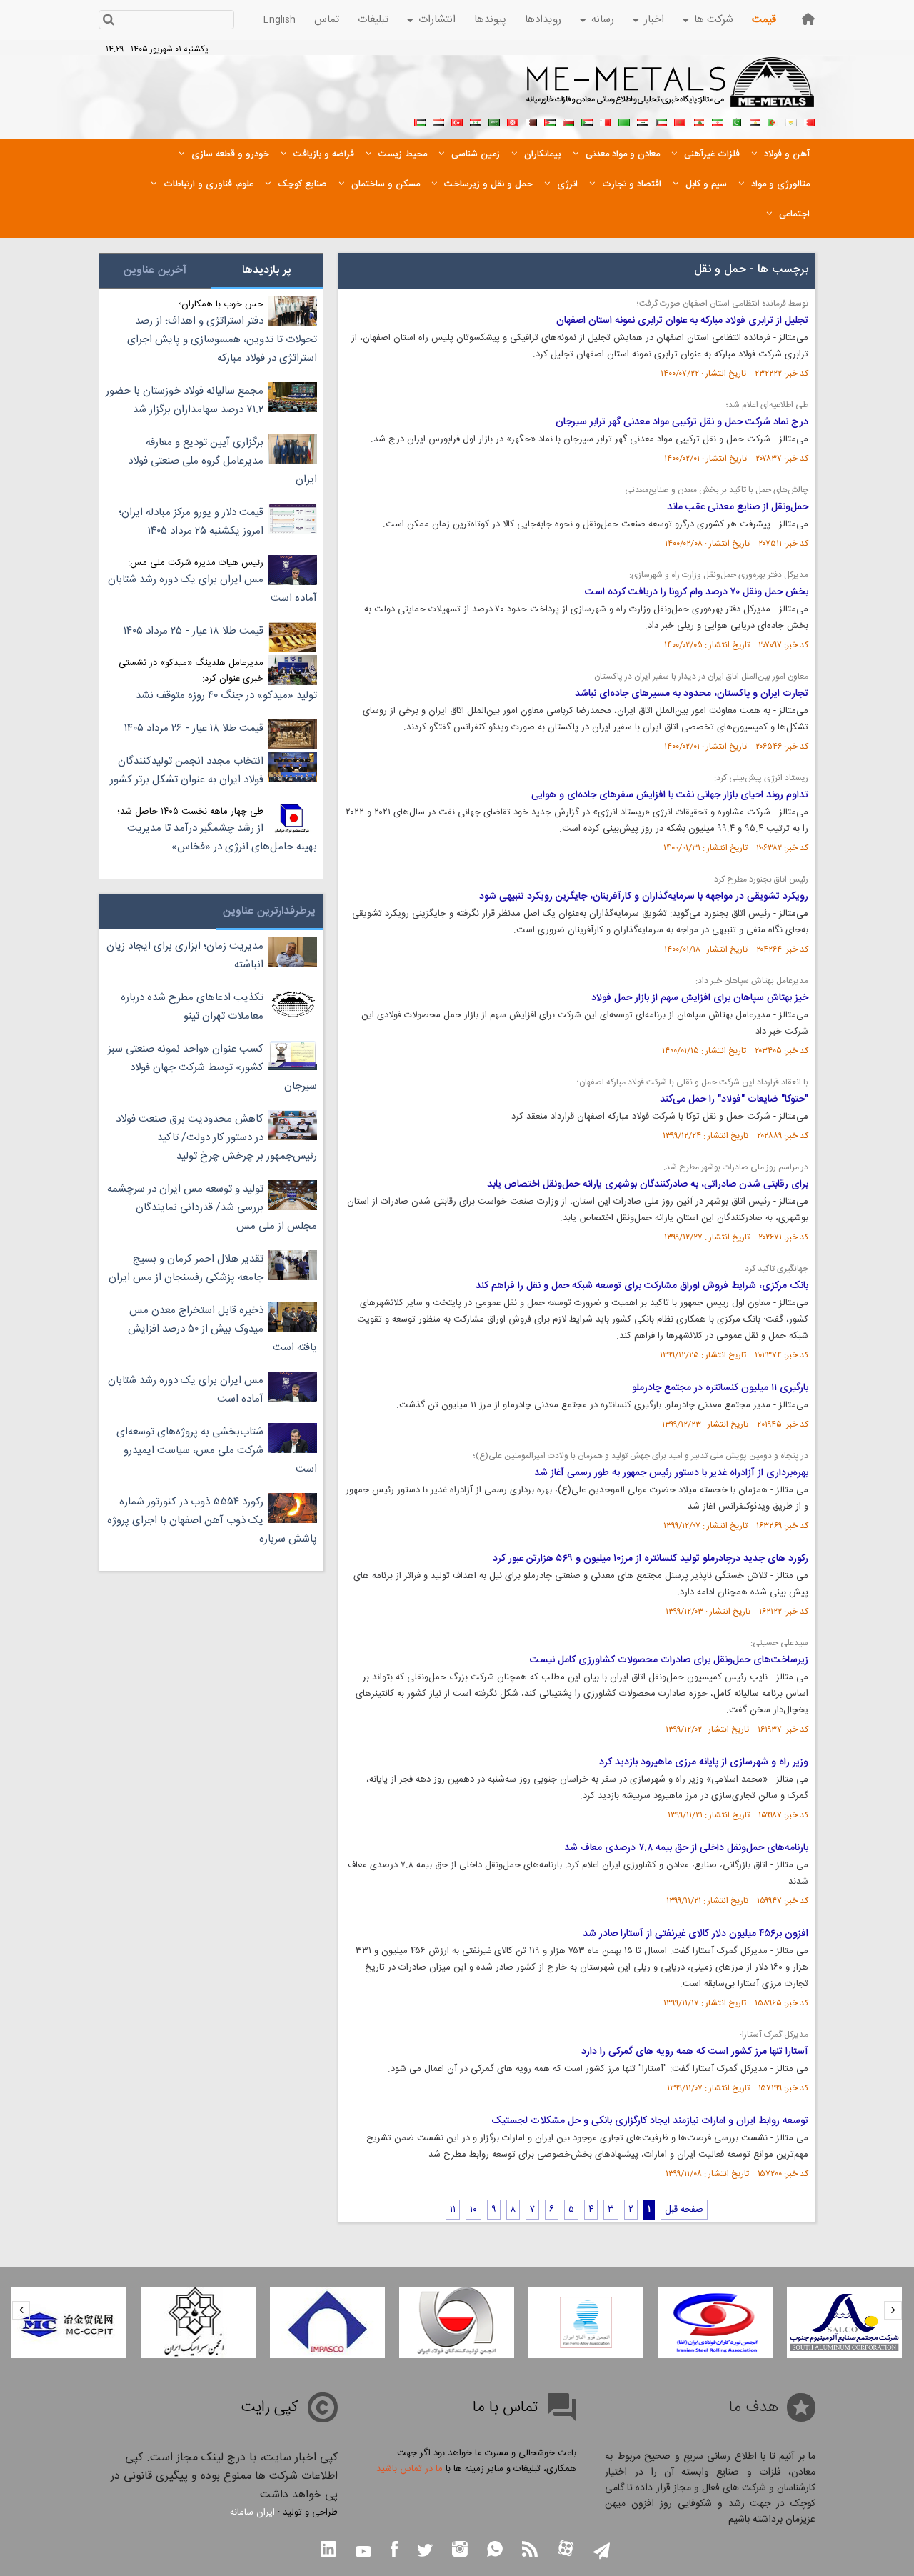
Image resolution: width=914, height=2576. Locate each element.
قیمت (764, 20)
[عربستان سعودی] (494, 121)
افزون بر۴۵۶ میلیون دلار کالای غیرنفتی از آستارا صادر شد (695, 1934)
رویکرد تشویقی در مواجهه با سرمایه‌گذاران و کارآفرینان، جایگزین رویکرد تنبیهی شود (644, 897)
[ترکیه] (457, 121)
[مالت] (606, 121)
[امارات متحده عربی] (420, 121)
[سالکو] (844, 2322)
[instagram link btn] (460, 2551)
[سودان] (587, 121)
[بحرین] (810, 121)
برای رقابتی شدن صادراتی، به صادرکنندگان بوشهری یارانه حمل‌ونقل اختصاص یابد (648, 1184)
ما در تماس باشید (410, 2469)
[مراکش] (680, 121)
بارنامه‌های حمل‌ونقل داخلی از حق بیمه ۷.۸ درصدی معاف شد (686, 1848)
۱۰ (473, 2210)
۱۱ (453, 2210)
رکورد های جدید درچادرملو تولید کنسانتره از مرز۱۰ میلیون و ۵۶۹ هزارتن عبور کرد (651, 1559)
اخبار (654, 20)
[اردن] (550, 121)
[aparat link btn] (566, 2550)
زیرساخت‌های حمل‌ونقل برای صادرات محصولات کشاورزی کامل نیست (669, 1660)
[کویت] (661, 121)
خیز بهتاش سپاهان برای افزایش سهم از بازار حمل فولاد (700, 998)
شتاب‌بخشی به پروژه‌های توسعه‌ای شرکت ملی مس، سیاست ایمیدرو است (217, 1451)
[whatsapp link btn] (495, 2551)
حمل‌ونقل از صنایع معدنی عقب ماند (738, 507)
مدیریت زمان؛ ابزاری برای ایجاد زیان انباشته (185, 955)
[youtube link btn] (363, 2553)
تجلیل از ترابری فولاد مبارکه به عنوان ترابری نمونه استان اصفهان (682, 321)
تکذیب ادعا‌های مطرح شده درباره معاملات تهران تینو (192, 1007)
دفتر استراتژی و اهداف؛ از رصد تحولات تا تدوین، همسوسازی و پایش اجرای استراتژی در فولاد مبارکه (222, 340)
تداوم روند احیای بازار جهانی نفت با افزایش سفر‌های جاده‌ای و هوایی (670, 795)
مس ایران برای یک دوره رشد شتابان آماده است (212, 589)
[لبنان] (698, 121)
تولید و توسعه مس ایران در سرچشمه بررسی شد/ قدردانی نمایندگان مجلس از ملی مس (212, 1208)
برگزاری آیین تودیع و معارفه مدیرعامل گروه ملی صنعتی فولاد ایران (222, 461)
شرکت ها (714, 20)
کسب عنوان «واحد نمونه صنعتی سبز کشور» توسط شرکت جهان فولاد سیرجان (212, 1068)
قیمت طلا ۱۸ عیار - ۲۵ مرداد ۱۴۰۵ (194, 631)
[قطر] (531, 121)
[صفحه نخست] (808, 19)
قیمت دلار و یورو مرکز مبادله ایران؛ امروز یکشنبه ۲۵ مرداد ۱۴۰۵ (191, 522)
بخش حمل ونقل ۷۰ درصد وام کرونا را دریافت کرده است (697, 592)
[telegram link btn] (602, 2552)
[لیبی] (624, 121)
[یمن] (438, 121)
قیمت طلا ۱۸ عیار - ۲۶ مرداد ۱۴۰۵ (194, 728)
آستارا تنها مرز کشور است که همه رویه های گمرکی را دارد (695, 2052)
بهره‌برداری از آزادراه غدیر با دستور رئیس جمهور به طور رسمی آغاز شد (671, 1473)
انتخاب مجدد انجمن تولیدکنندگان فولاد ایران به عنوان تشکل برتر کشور (187, 770)
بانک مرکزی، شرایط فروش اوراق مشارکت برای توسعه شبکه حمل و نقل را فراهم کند (642, 1286)
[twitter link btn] (425, 2552)
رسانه (603, 20)
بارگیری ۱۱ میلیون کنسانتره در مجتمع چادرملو (720, 1388)
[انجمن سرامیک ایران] (198, 2322)
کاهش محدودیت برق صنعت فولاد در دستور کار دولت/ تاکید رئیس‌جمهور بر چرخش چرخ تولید (216, 1138)
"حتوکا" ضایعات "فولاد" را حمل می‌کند (734, 1099)
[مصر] (754, 121)
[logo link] (671, 90)
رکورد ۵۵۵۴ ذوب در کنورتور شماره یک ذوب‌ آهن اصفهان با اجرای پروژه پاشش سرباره (212, 1521)
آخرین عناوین (155, 270)
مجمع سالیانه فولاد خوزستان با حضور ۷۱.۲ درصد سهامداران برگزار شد (185, 400)
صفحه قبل (684, 2210)
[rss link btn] (530, 2551)
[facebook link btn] (394, 2551)
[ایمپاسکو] (327, 2322)
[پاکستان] (735, 121)
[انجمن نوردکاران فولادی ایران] (715, 2322)
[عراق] (643, 121)
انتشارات (437, 20)
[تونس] (513, 121)
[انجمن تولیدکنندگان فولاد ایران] (457, 2322)
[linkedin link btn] (328, 2551)
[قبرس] (791, 121)
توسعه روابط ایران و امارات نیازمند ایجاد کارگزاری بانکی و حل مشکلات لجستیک (650, 2121)
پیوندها (490, 20)
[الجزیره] (773, 121)
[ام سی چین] (69, 2322)
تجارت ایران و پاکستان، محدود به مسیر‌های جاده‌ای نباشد (692, 694)
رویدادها (543, 20)
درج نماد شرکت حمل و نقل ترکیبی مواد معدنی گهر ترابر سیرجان (682, 422)
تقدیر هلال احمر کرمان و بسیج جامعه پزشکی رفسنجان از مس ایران (186, 1268)
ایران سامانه (252, 2512)
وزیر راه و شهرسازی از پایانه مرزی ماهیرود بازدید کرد (704, 1762)
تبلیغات (373, 20)
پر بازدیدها (267, 270)
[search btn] (108, 21)
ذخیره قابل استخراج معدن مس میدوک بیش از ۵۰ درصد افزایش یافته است (222, 1329)
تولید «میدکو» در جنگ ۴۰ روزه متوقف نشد (226, 695)
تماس (327, 20)
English (280, 20)
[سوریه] (476, 121)
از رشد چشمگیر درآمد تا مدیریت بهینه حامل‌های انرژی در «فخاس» (222, 838)
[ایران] (717, 121)
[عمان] (568, 121)
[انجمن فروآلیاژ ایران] (586, 2322)
